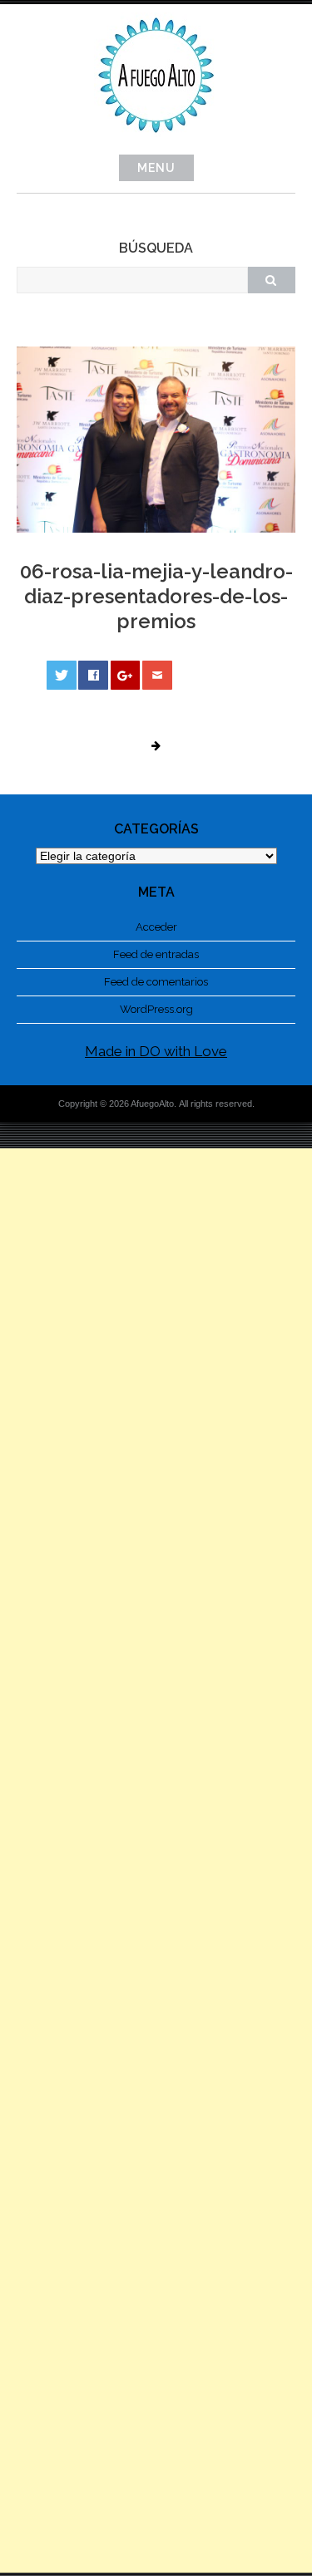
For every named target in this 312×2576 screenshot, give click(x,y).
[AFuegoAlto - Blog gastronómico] (156, 142)
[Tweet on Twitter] (62, 675)
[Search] (271, 280)
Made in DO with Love (156, 1051)
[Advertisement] (156, 1861)
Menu (156, 168)
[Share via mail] (157, 675)
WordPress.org (156, 1009)
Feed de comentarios (156, 982)
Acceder (156, 927)
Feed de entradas (156, 954)
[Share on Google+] (126, 675)
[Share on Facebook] (93, 675)
